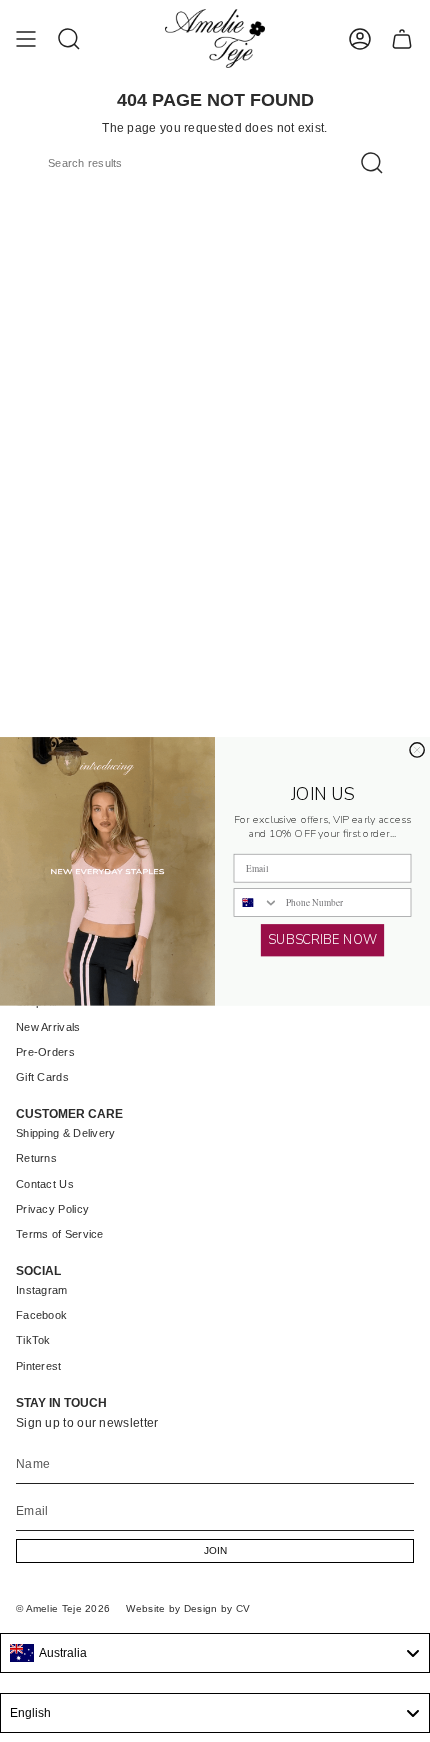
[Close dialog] (417, 750)
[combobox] (256, 902)
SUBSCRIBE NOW (322, 939)
